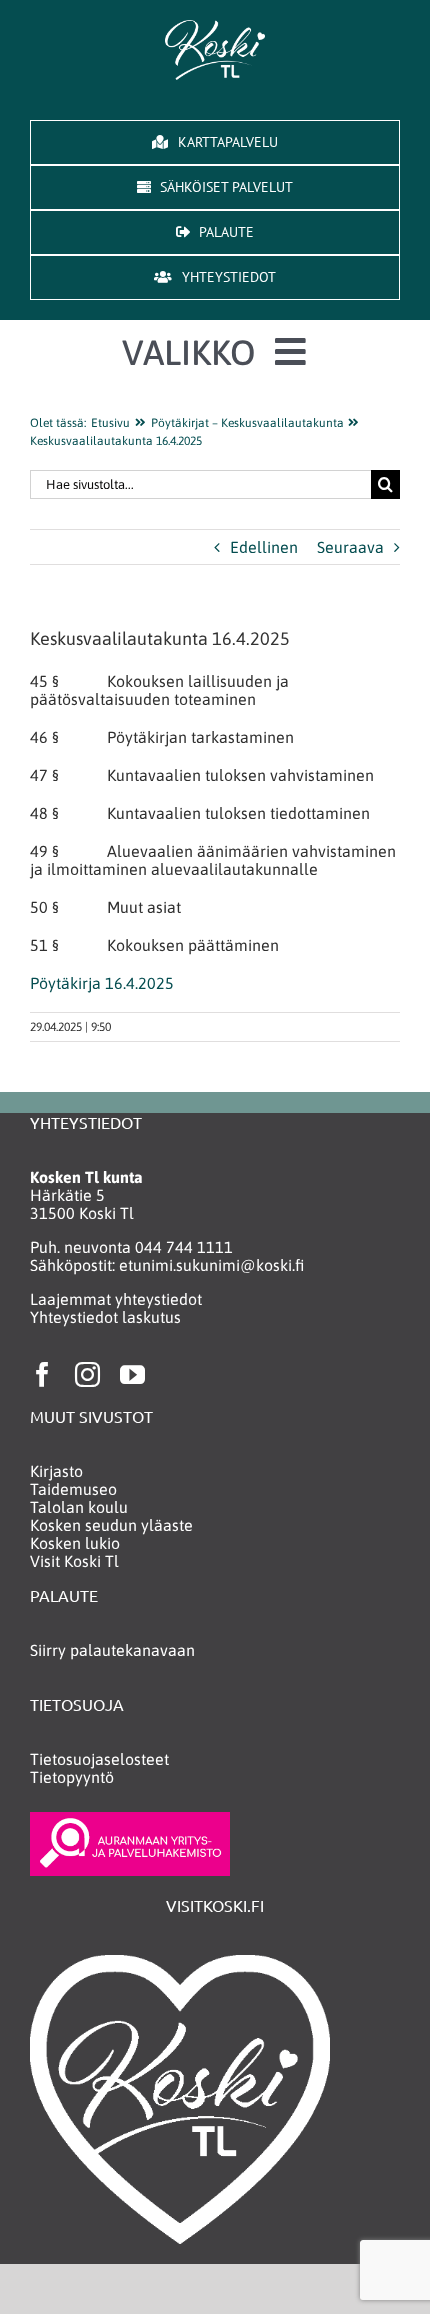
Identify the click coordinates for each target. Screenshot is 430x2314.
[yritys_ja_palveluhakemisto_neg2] (130, 1820)
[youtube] (132, 1374)
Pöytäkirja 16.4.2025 (102, 983)
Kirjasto (56, 1471)
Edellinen (264, 547)
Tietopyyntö (72, 1777)
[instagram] (87, 1374)
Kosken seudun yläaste (111, 1525)
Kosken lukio (75, 1543)
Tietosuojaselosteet (99, 1759)
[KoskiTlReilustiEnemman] (215, 28)
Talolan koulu (79, 1507)
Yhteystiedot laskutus (105, 1317)
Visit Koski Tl (74, 1561)
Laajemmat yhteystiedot (116, 1299)
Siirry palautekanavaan (112, 1650)
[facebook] (42, 1374)
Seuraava (350, 547)
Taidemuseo (73, 1489)
